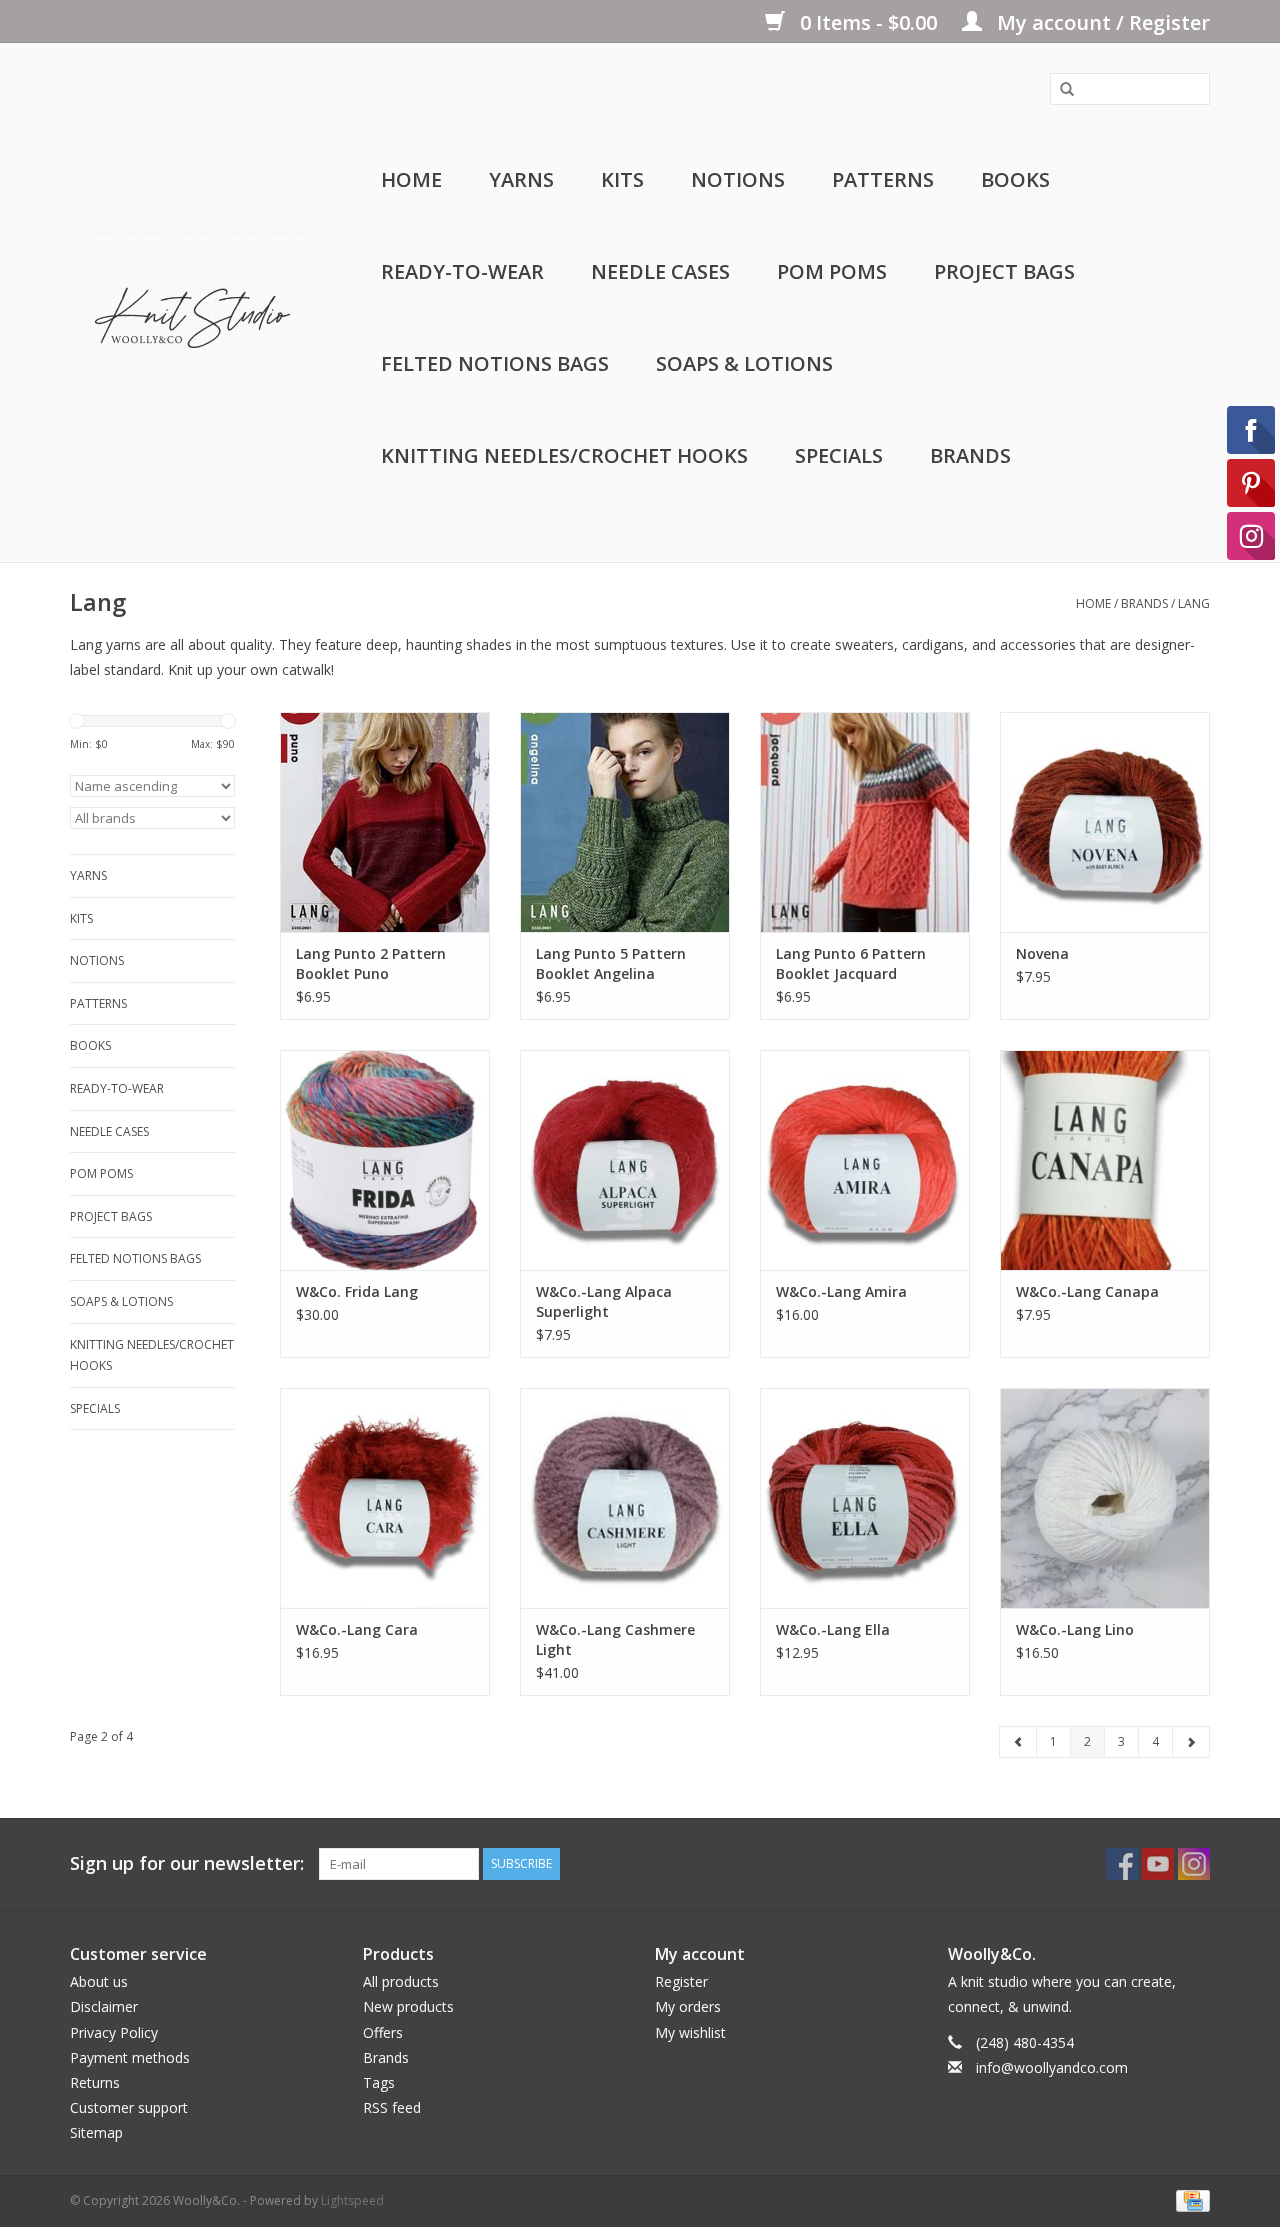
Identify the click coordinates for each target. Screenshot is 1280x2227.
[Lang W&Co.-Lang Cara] (385, 1498)
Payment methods (130, 2057)
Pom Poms (832, 271)
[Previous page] (1018, 1742)
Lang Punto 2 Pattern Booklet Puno (371, 963)
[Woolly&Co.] (192, 303)
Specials (839, 455)
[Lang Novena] (1105, 822)
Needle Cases (660, 271)
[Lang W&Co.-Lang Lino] (1105, 1498)
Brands (970, 455)
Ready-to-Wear (462, 271)
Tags (379, 2082)
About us (99, 1981)
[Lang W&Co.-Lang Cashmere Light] (625, 1498)
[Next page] (1191, 1742)
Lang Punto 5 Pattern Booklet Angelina (611, 963)
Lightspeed (352, 2200)
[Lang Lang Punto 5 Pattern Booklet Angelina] (625, 822)
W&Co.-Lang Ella (833, 1629)
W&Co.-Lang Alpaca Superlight (604, 1301)
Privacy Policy (114, 2032)
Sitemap (96, 2132)
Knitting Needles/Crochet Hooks (564, 455)
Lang (1194, 603)
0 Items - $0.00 (868, 22)
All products (401, 1981)
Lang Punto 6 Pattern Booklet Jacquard (851, 963)
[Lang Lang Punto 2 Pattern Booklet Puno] (385, 822)
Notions (738, 179)
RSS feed (392, 2107)
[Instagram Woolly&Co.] (1194, 1864)
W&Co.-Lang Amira (841, 1291)
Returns (95, 2082)
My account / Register (1101, 22)
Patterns (883, 179)
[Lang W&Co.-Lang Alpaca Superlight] (625, 1160)
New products (408, 2006)
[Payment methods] (1189, 2200)
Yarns (521, 179)
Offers (383, 2032)
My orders (688, 2006)
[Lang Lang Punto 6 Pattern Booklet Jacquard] (865, 822)
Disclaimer (104, 2006)
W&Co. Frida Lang (357, 1291)
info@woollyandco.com (1052, 2067)
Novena (1042, 953)
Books (1015, 179)
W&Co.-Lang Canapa (1087, 1291)
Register (681, 1981)
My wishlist (690, 2032)
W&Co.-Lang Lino (1075, 1629)
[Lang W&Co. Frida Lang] (385, 1160)
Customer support (129, 2107)
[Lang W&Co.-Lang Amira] (865, 1160)
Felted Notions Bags (495, 363)
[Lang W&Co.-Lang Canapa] (1105, 1160)
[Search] (1060, 90)
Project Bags (1004, 271)
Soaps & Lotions (744, 363)
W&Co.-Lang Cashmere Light (615, 1639)
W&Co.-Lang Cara (357, 1629)
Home (411, 179)
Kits (622, 179)
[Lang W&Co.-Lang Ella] (865, 1498)
